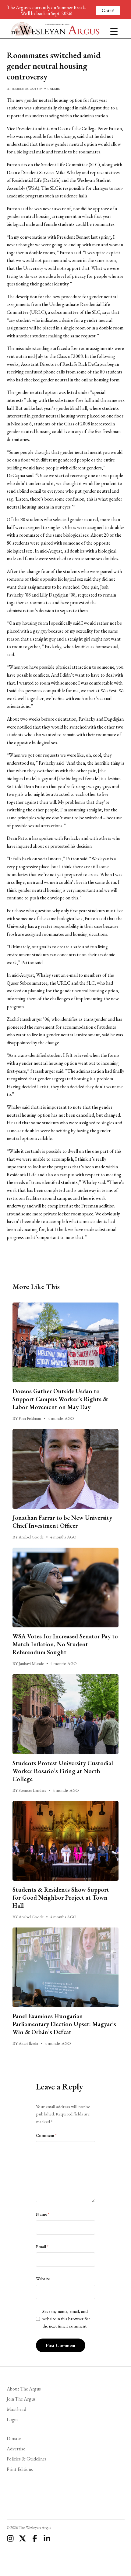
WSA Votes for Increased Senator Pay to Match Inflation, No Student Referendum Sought (65, 1644)
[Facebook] (35, 2538)
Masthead (16, 2409)
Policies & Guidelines (27, 2459)
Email (42, 2247)
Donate (14, 2438)
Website (43, 2279)
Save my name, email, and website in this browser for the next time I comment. (66, 2319)
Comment (46, 2135)
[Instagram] (10, 2538)
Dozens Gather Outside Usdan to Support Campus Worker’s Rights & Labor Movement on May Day (60, 1399)
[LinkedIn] (47, 2538)
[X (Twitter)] (23, 2538)
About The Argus (24, 2389)
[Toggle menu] (112, 29)
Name (43, 2214)
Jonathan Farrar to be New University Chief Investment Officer (62, 1522)
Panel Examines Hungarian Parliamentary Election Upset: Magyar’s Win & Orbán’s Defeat (64, 2024)
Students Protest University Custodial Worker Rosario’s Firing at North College (63, 1771)
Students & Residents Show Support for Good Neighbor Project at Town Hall (61, 1898)
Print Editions (20, 2469)
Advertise (16, 2449)
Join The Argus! (22, 2399)
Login (12, 2419)
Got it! (108, 11)
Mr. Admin (52, 89)
